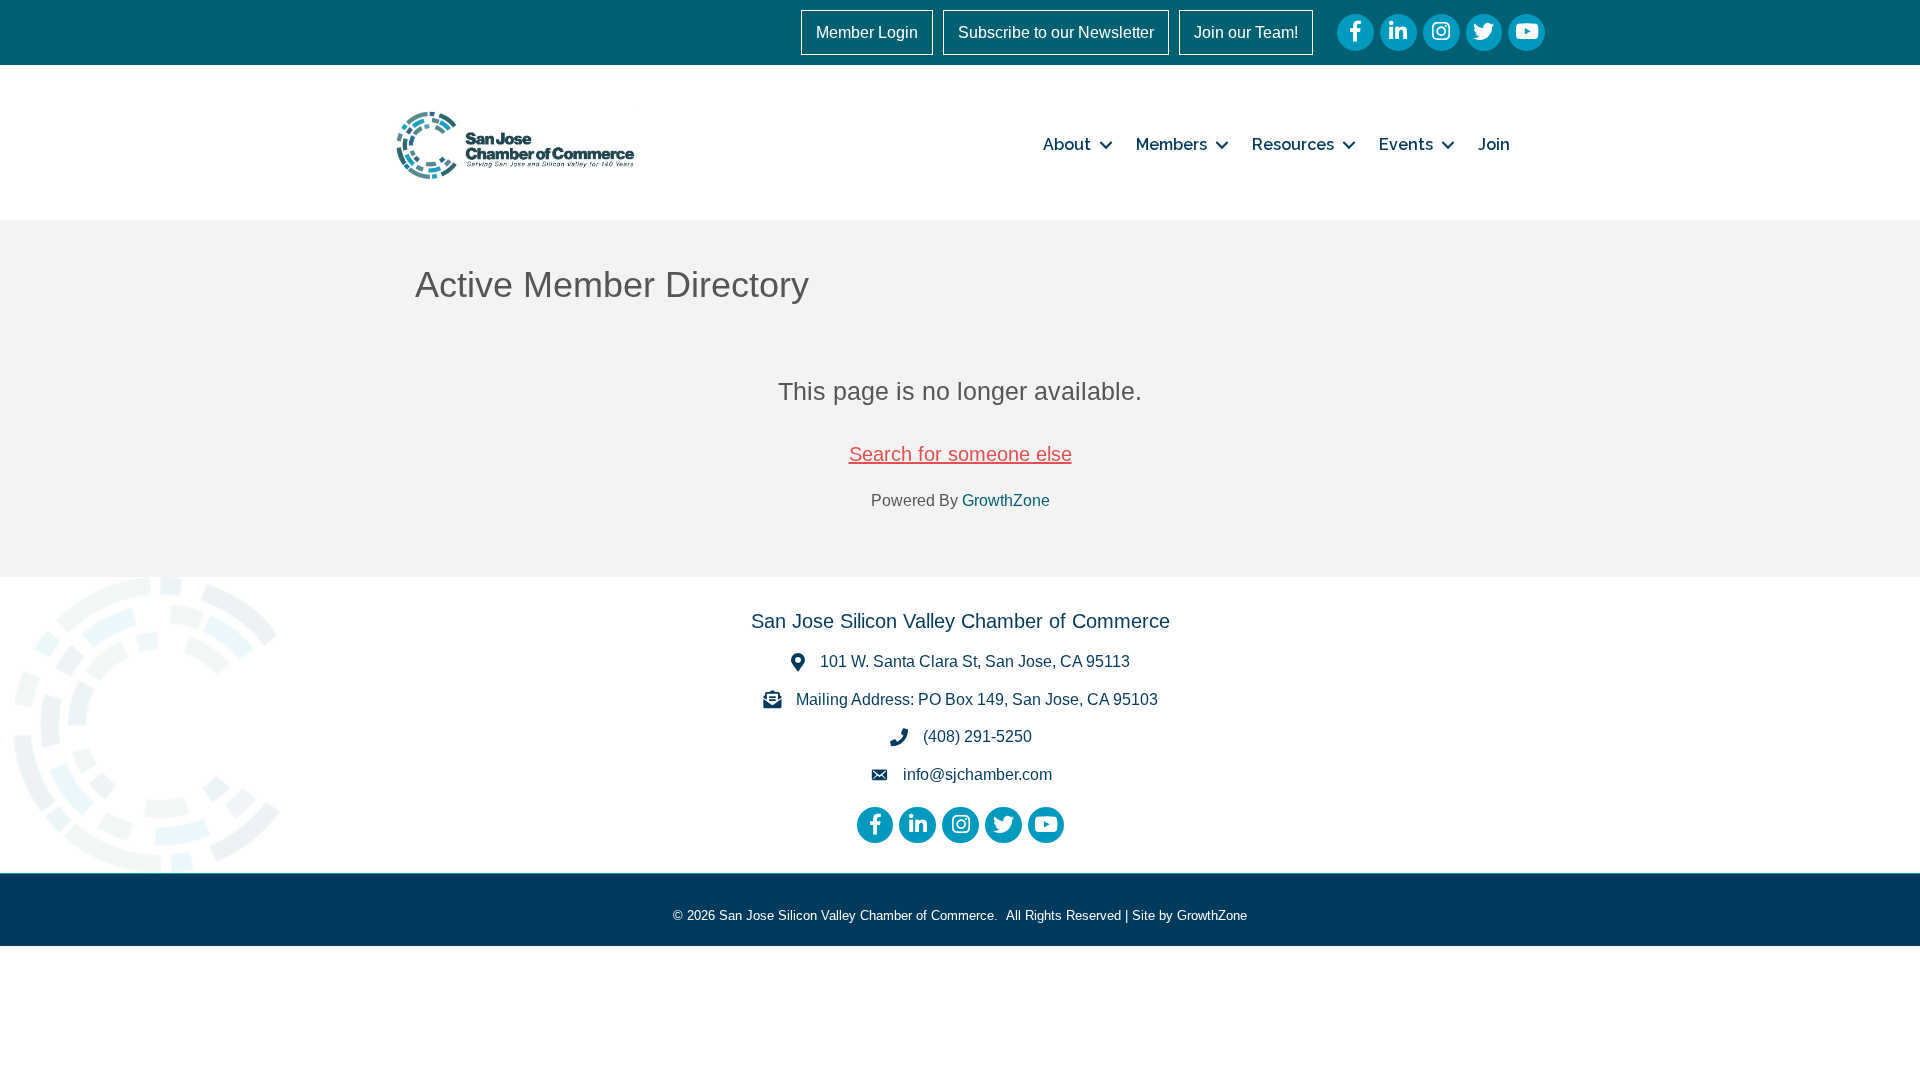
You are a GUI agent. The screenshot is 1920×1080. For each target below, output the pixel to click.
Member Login (867, 32)
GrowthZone (1006, 500)
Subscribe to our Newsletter (1056, 32)
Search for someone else (960, 454)
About (1067, 144)
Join (1494, 144)
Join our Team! (1246, 32)
